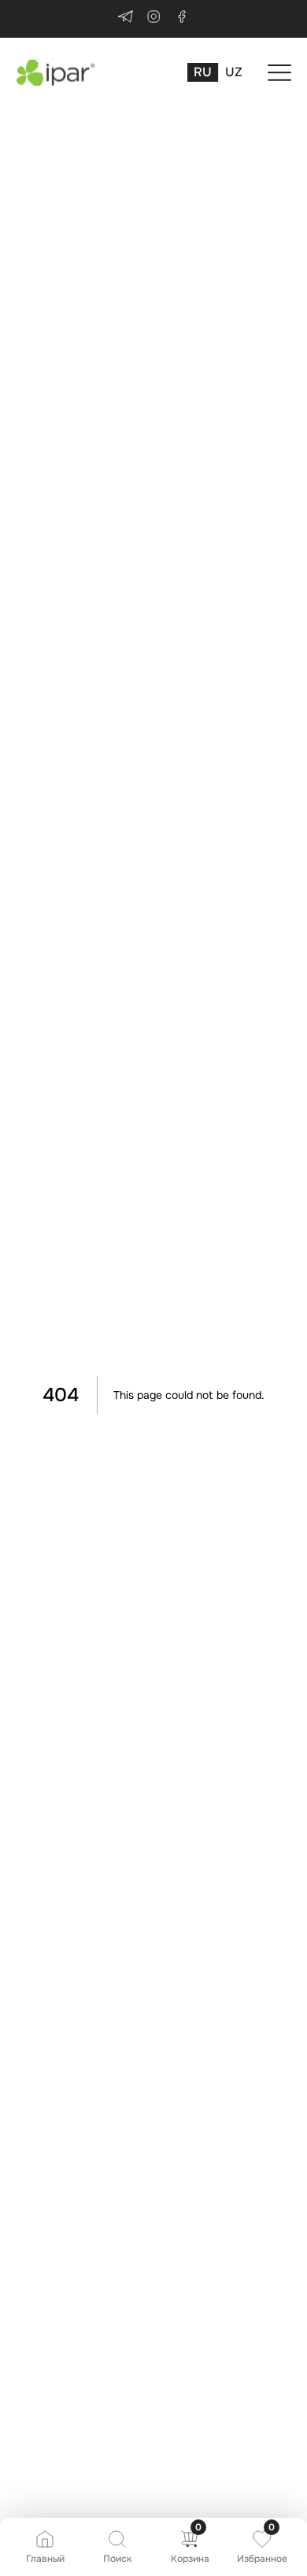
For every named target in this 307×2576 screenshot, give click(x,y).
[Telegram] (125, 19)
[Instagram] (153, 19)
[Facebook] (182, 19)
